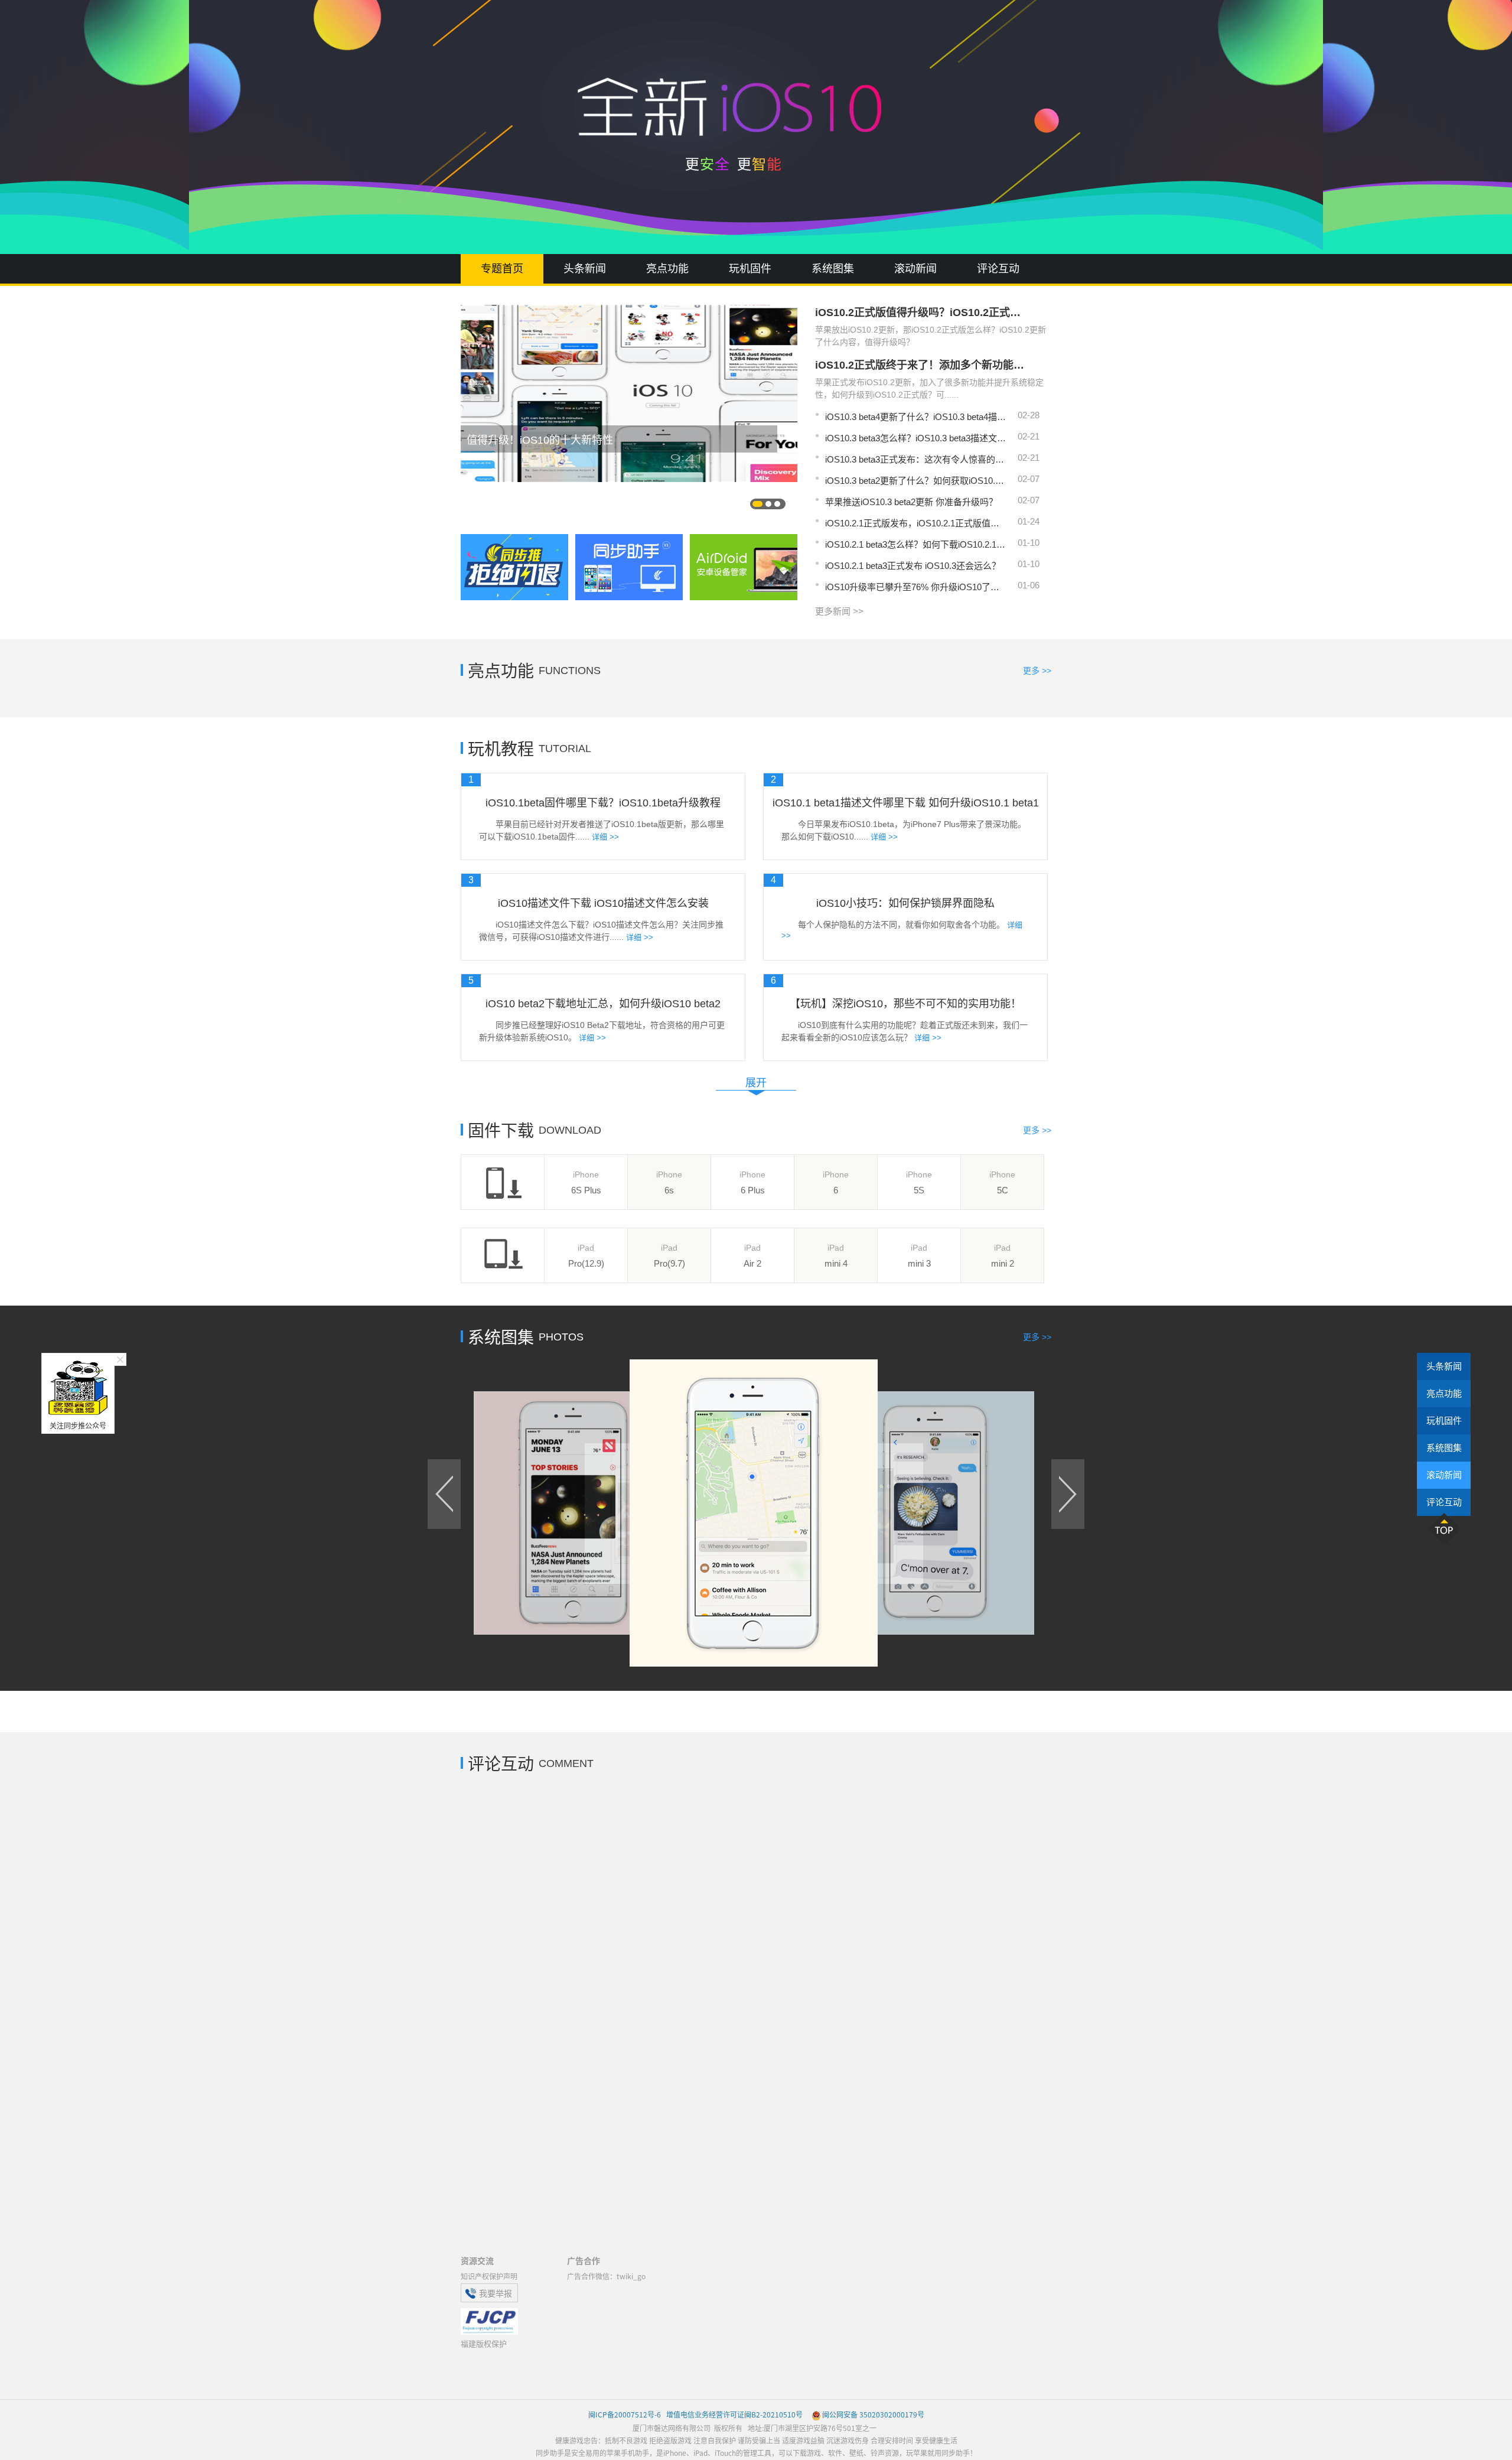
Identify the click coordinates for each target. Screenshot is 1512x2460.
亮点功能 (667, 269)
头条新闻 (585, 269)
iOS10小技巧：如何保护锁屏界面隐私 (905, 903)
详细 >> (605, 837)
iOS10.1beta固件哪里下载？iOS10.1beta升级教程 (603, 803)
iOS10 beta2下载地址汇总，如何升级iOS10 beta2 (603, 1004)
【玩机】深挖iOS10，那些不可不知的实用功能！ (905, 1004)
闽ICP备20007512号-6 (625, 2414)
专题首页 (502, 269)
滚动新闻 (915, 269)
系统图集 (833, 269)
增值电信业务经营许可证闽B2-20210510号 (734, 2414)
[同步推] (514, 567)
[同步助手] (629, 567)
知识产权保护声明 (489, 2276)
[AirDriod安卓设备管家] (744, 567)
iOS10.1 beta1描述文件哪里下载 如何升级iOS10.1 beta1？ (905, 803)
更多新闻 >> (839, 611)
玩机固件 (750, 269)
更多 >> (1037, 671)
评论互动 (998, 269)
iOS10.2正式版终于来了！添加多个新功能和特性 (921, 365)
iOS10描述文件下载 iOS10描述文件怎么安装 (603, 903)
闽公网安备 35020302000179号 (873, 2414)
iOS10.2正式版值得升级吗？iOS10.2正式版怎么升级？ (921, 313)
